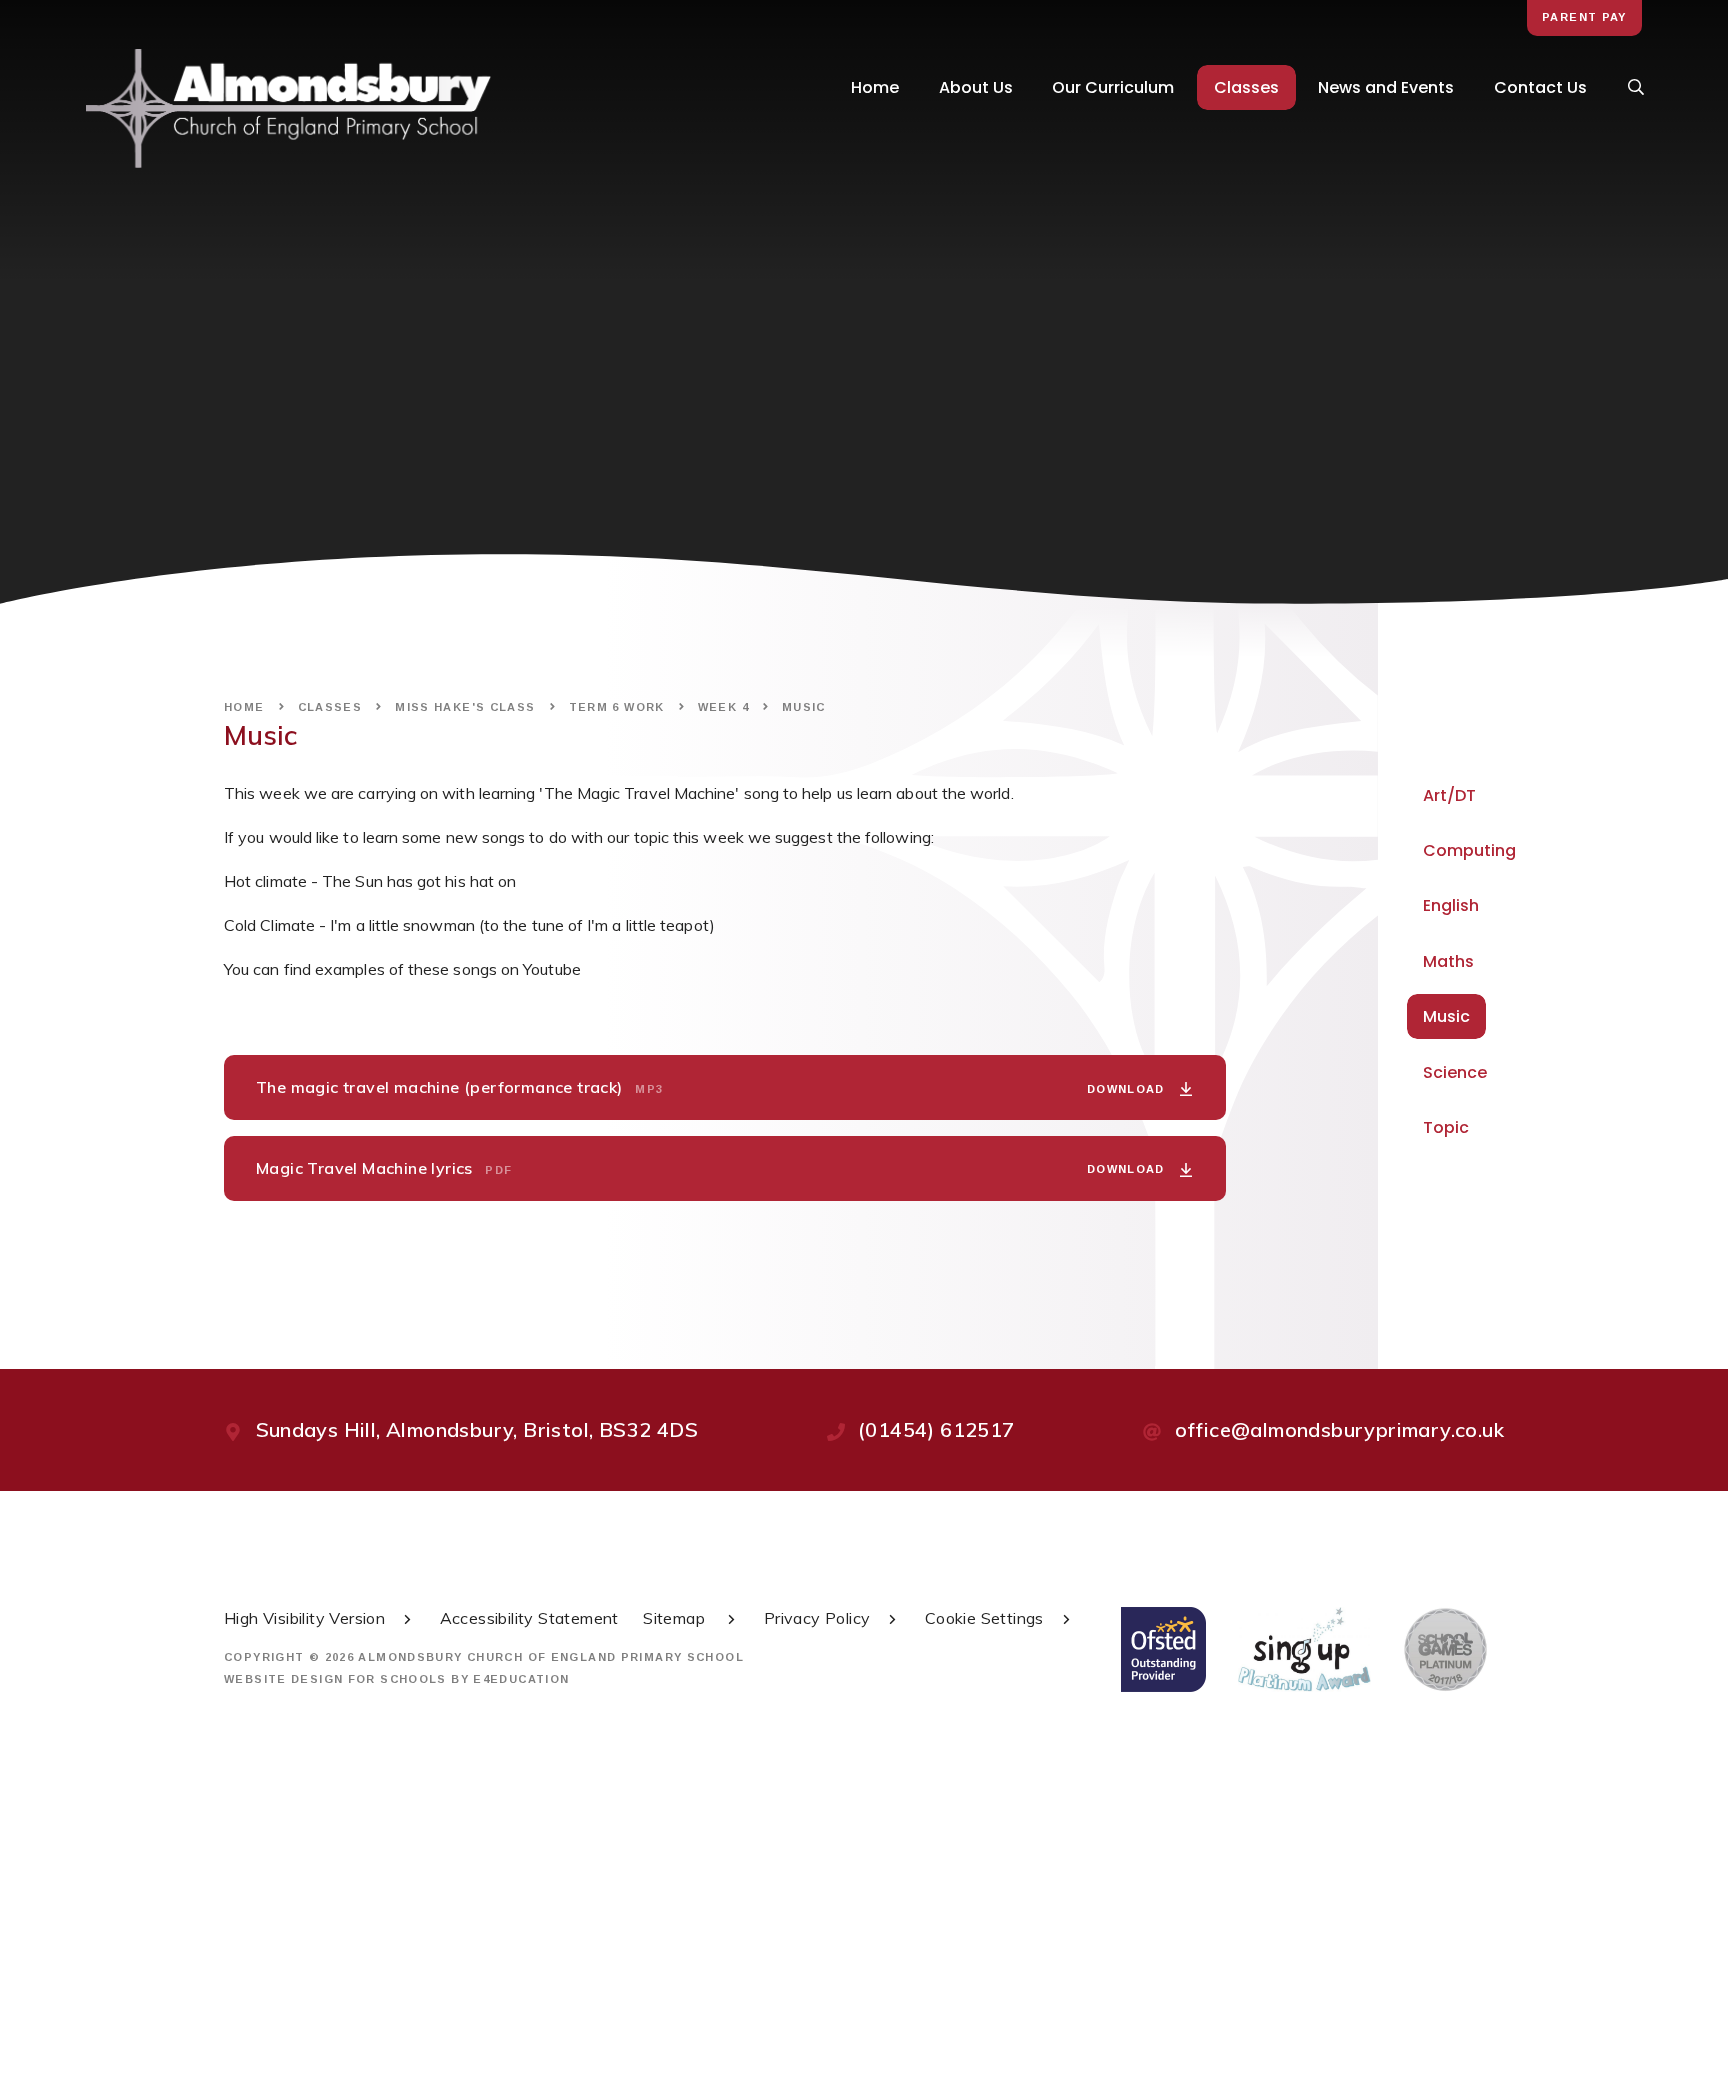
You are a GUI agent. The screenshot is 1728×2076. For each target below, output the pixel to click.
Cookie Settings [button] (984, 1618)
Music (804, 707)
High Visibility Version (304, 1618)
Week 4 (723, 707)
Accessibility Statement (529, 1618)
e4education (521, 1679)
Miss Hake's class (465, 707)
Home (244, 707)
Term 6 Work (617, 707)
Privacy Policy (817, 1618)
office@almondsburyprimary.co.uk (1339, 1429)
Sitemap (676, 1618)
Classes (330, 707)
